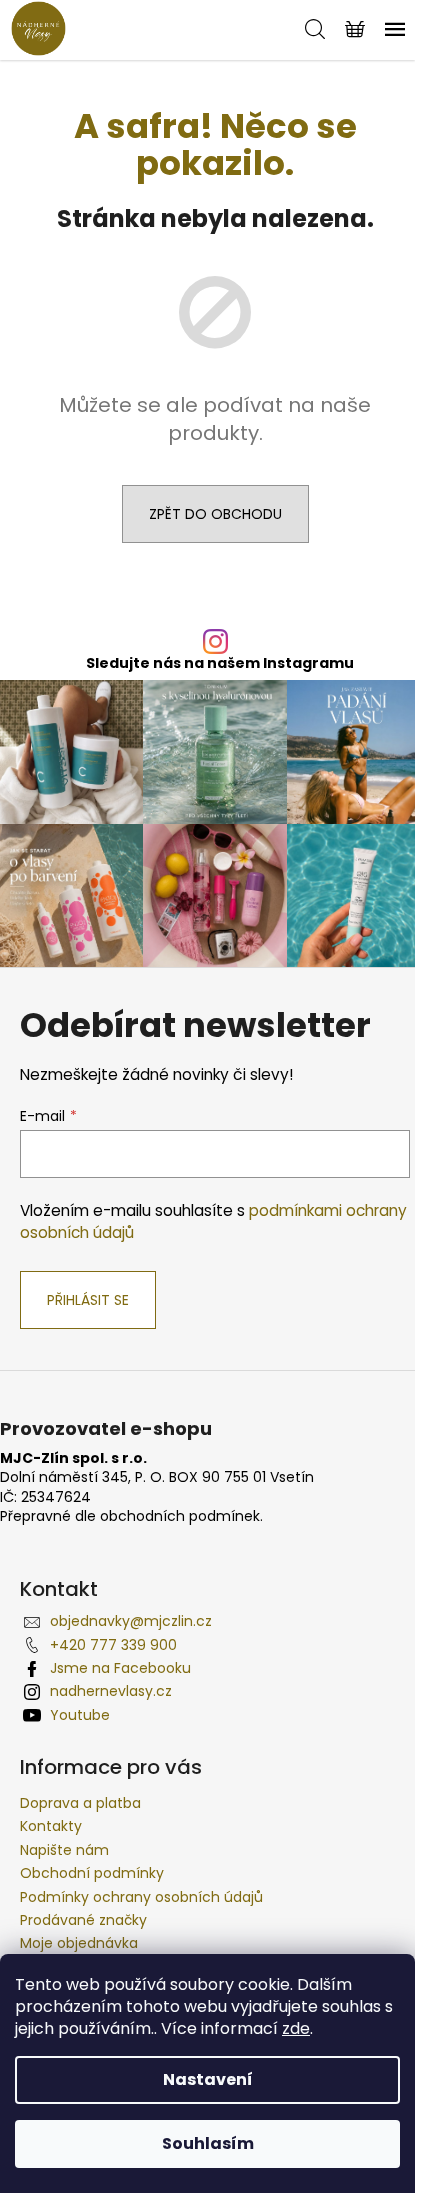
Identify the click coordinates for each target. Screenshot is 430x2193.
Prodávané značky (83, 1920)
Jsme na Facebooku (120, 1668)
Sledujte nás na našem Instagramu (220, 663)
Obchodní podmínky (92, 1873)
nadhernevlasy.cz (111, 1691)
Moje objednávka (79, 1943)
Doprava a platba (80, 1803)
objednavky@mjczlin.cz (131, 1621)
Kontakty (51, 1826)
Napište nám (64, 1850)
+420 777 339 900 (113, 1645)
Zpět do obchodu (215, 514)
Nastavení (208, 2079)
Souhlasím (208, 2143)
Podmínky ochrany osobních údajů (141, 1897)
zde (296, 2028)
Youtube (80, 1715)
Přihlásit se (88, 1300)
